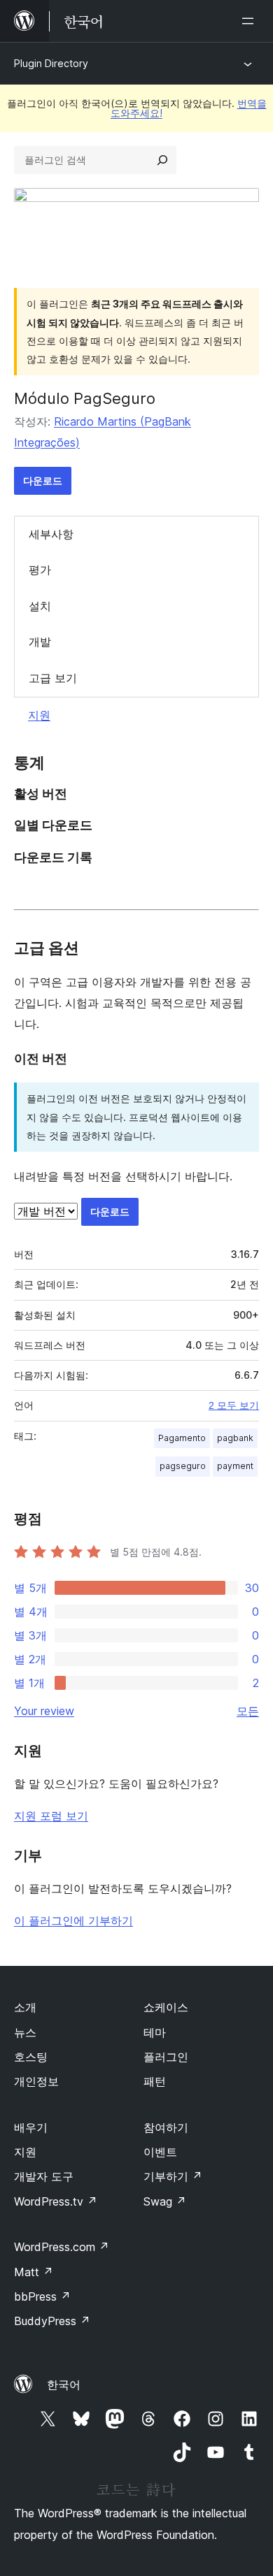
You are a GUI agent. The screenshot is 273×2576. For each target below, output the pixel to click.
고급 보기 (53, 678)
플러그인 (166, 2057)
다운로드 (43, 480)
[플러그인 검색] (162, 160)
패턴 (155, 2081)
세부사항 (51, 534)
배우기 (31, 2127)
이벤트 (160, 2152)
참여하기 (166, 2127)
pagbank (235, 1438)
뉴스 (25, 2032)
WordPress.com (62, 2247)
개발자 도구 (44, 2176)
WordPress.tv (56, 2201)
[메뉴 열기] (251, 21)
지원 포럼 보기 (51, 1816)
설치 (40, 606)
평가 (40, 570)
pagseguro (183, 1466)
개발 (40, 642)
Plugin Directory (51, 63)
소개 (25, 2007)
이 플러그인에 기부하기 (73, 1920)
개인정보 (36, 2081)
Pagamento (182, 1438)
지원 (39, 715)
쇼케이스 (166, 2007)
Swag (165, 2201)
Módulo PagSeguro (85, 398)
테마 (155, 2032)
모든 (248, 1711)
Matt (34, 2272)
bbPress (42, 2296)
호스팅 (31, 2057)
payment (235, 1466)
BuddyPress (52, 2321)
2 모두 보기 (234, 1405)
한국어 (64, 2385)
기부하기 (173, 2176)
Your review (44, 1711)
